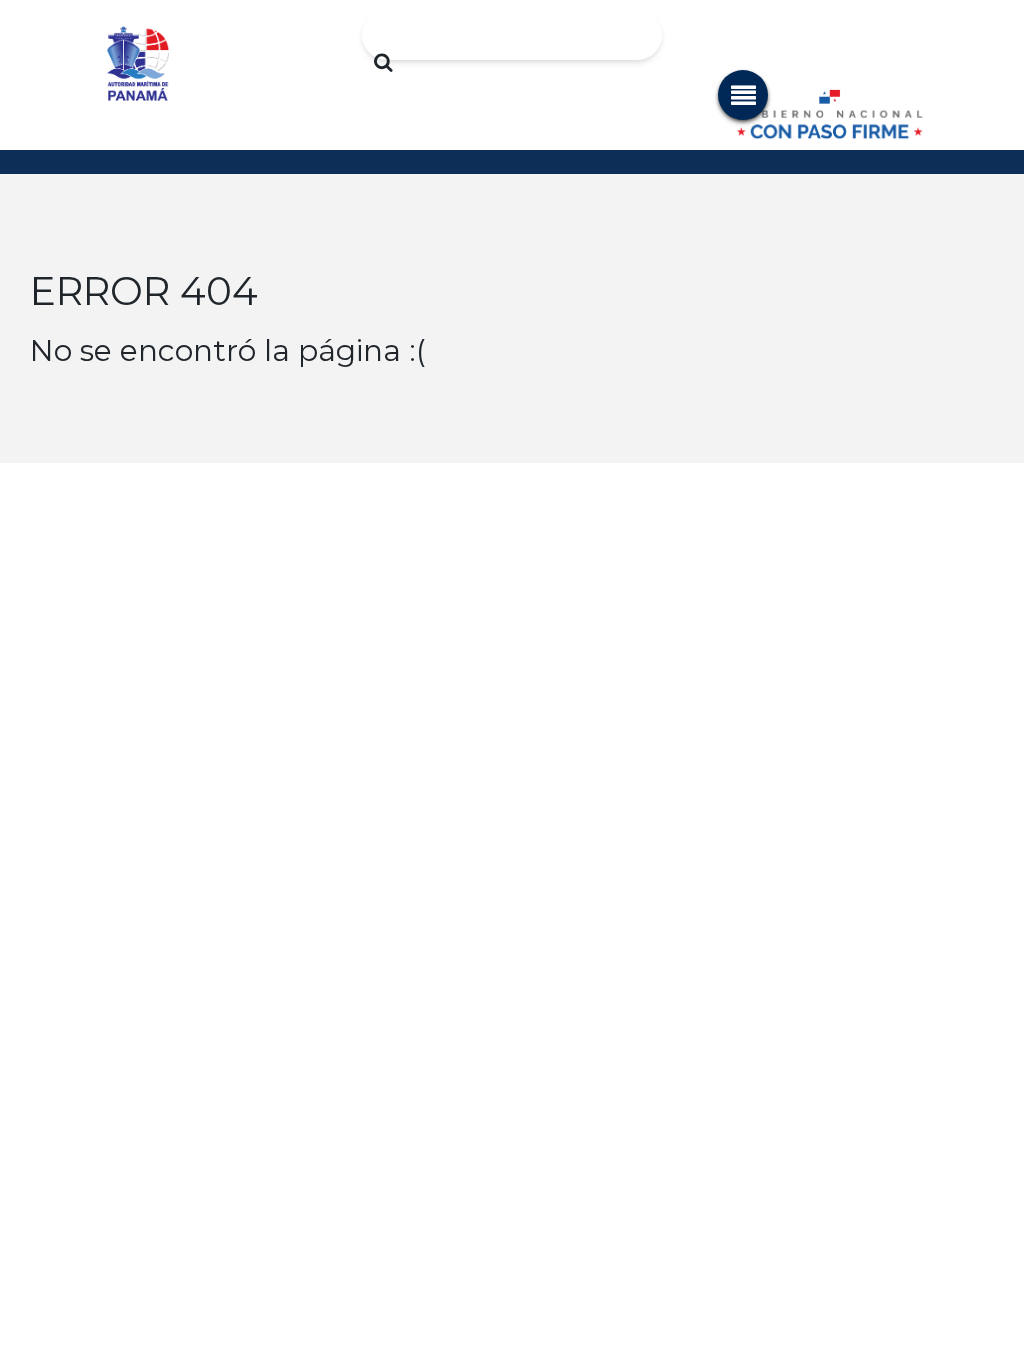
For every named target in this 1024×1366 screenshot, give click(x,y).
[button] (743, 95)
